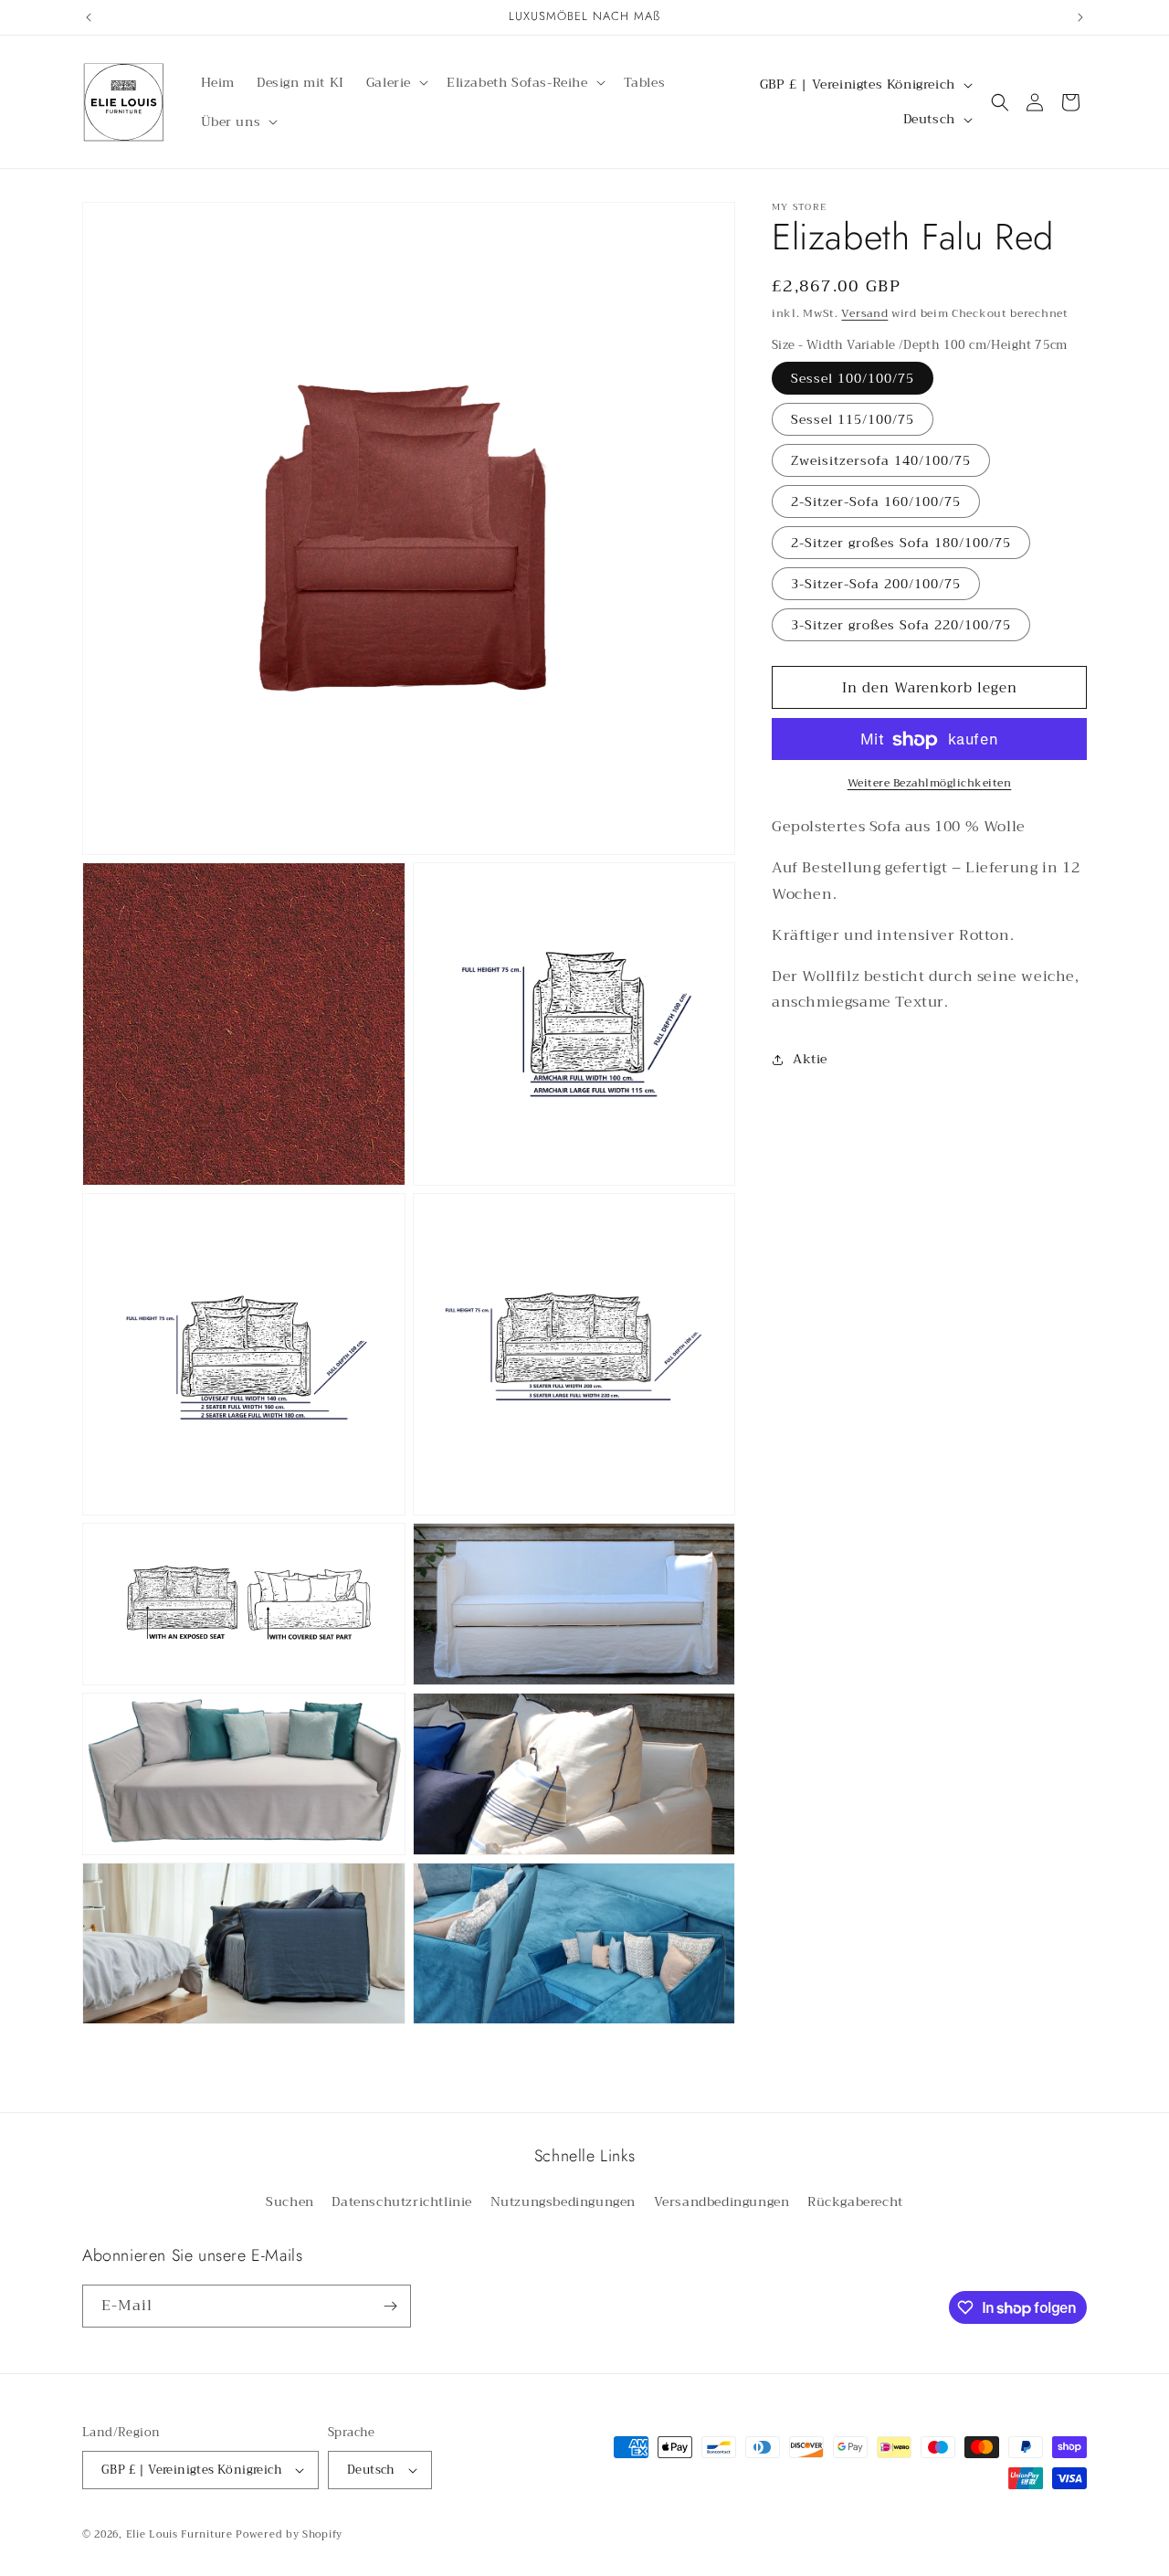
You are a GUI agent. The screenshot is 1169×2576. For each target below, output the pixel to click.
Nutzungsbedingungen (563, 2201)
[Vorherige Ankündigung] (89, 17)
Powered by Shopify (289, 2534)
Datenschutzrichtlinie (402, 2201)
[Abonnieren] (390, 2306)
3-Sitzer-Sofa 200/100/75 (876, 585)
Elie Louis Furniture (179, 2534)
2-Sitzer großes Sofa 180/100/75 (901, 544)
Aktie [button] (810, 1059)
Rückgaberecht (855, 2201)
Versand (864, 313)
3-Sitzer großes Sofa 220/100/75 (901, 626)
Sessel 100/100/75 (853, 379)
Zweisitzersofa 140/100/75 (881, 461)
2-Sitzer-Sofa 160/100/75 (876, 502)
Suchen (290, 2201)
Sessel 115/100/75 (853, 420)
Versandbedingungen (722, 2201)
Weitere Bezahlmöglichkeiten (930, 784)
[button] (395, 82)
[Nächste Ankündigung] (1080, 17)
